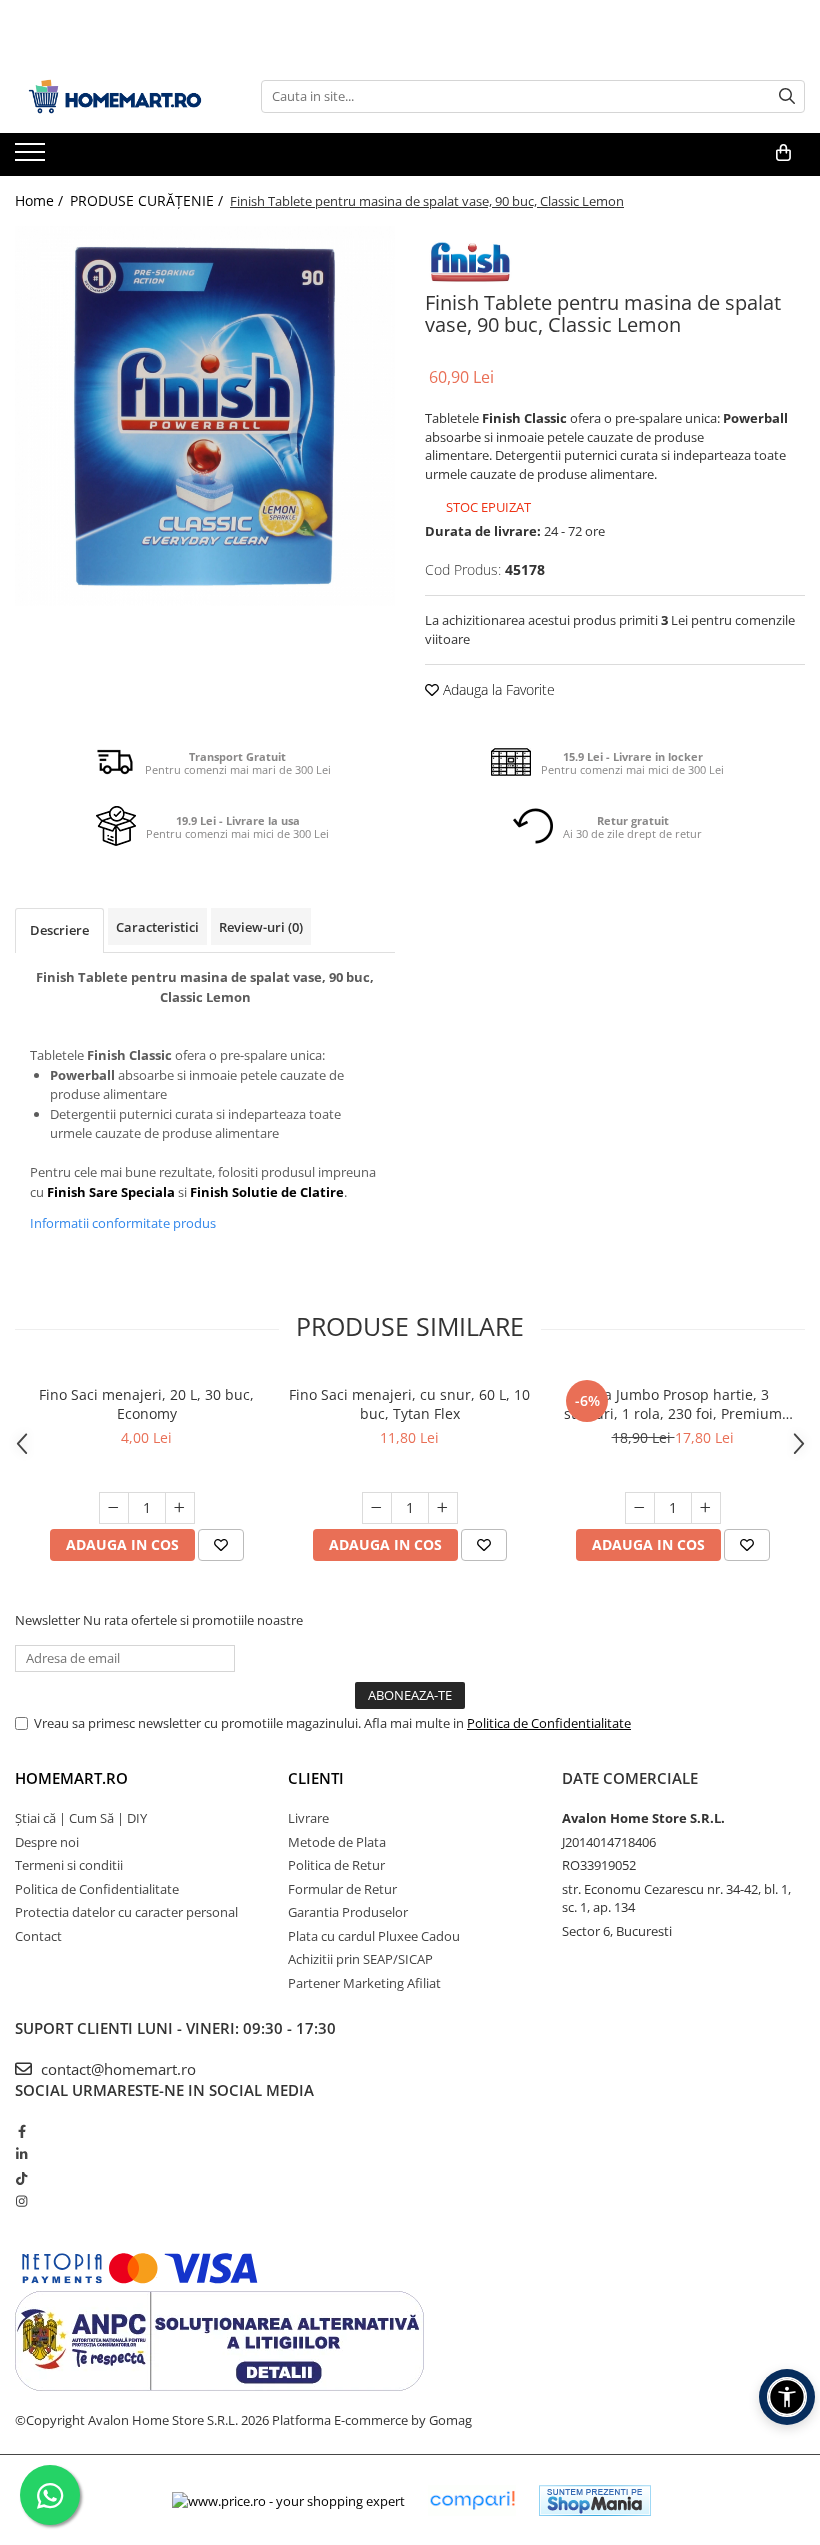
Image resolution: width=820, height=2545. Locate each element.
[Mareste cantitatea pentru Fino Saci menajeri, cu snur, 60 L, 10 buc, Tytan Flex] (443, 1508)
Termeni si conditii (69, 1865)
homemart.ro (71, 1778)
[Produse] (32, 158)
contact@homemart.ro (116, 2069)
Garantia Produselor (348, 1912)
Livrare (308, 1818)
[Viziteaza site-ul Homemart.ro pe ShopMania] (595, 2500)
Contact (38, 1936)
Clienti (316, 1778)
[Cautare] (787, 96)
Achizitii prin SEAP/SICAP (360, 1959)
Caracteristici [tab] (157, 927)
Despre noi (47, 1842)
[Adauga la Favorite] (221, 1545)
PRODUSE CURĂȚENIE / (148, 200)
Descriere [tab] (59, 930)
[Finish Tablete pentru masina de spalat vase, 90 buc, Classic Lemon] (205, 416)
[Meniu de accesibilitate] (787, 2397)
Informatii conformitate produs (123, 1223)
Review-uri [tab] (261, 927)
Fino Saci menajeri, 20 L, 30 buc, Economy (146, 1404)
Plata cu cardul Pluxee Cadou (374, 1936)
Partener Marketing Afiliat (364, 1983)
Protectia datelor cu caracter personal (126, 1912)
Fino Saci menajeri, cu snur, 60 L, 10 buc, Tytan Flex (409, 1404)
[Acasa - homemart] (115, 96)
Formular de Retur (342, 1889)
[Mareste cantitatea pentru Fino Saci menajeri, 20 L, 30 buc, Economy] (180, 1508)
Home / (41, 200)
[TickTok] (21, 2178)
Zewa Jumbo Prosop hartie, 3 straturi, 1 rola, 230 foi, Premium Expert (673, 1404)
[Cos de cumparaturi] (783, 153)
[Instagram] (21, 2201)
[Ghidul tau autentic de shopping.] (472, 2500)
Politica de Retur (336, 1865)
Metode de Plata (337, 1842)
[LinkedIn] (21, 2154)
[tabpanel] (205, 416)
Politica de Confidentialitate (549, 1723)
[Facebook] (21, 2131)
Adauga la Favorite (497, 689)
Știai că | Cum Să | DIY (81, 1818)
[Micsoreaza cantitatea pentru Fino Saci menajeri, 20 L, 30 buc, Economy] (114, 1508)
